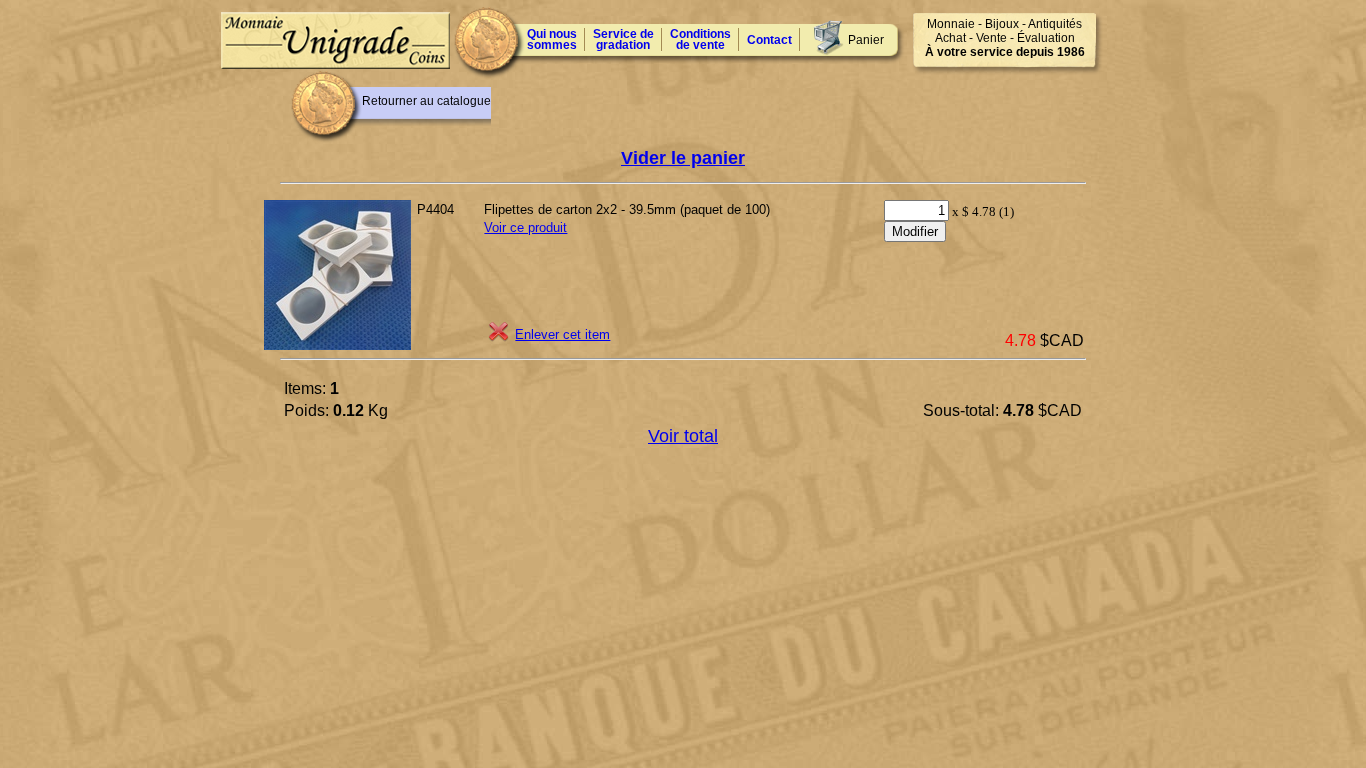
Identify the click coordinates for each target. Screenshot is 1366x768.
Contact (769, 40)
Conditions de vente (700, 39)
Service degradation (623, 39)
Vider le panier (683, 158)
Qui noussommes (552, 39)
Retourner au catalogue (426, 101)
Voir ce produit (525, 227)
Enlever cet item (562, 334)
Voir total (683, 436)
